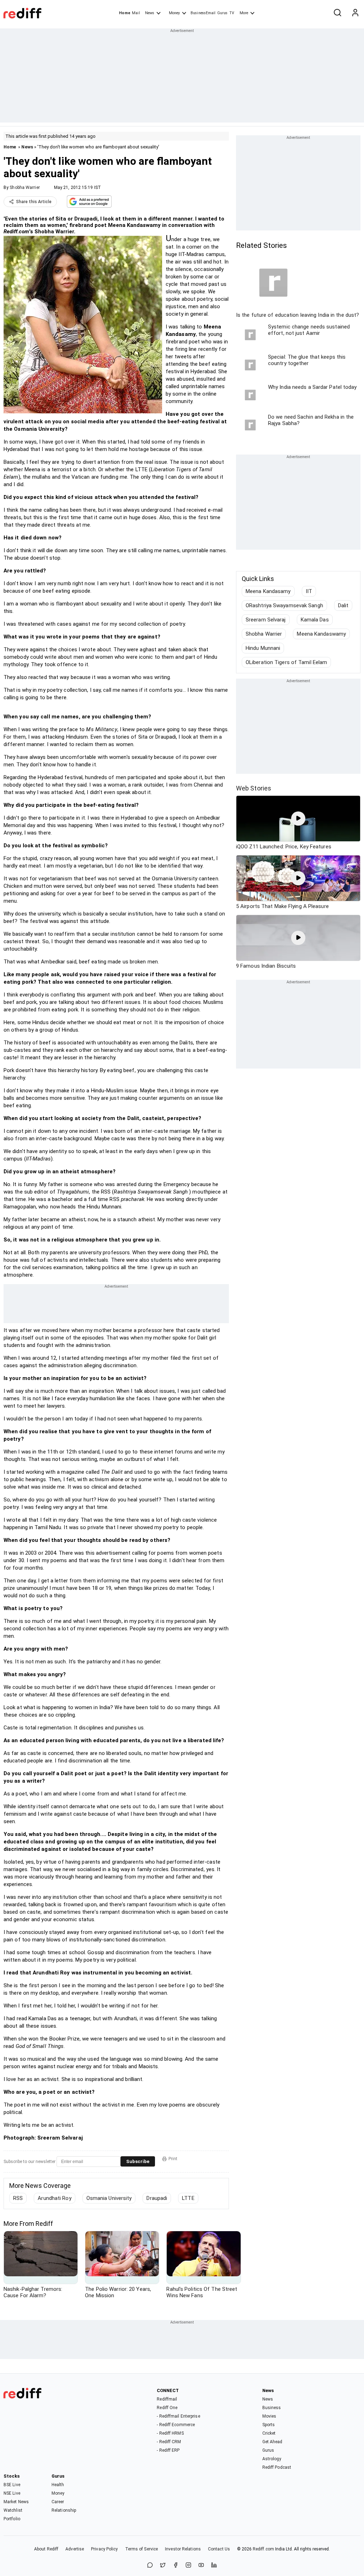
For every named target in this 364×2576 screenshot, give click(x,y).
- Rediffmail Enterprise (178, 2416)
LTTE (188, 2198)
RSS (18, 2198)
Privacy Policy (104, 2549)
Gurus (223, 13)
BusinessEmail (203, 13)
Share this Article (34, 202)
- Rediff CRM (169, 2442)
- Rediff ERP (168, 2450)
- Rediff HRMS (170, 2433)
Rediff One (167, 2408)
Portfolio (12, 2519)
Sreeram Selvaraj (266, 620)
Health (58, 2485)
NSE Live (12, 2493)
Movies (269, 2416)
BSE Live (12, 2485)
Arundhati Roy (54, 2198)
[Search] (337, 13)
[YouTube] (201, 2566)
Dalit (343, 605)
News (150, 13)
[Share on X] (163, 2566)
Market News (16, 2502)
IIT (309, 591)
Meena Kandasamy (268, 591)
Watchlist (13, 2510)
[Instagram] (188, 2566)
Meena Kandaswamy (321, 634)
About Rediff (46, 2549)
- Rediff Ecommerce (176, 2425)
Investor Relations (183, 2549)
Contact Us (219, 2549)
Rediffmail (167, 2399)
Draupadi (157, 2198)
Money (174, 13)
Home (125, 13)
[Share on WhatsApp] (150, 2566)
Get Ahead (272, 2442)
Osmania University (109, 2198)
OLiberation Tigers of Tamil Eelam (286, 662)
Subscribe (138, 2161)
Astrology (272, 2459)
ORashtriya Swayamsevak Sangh (284, 605)
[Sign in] (355, 13)
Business (272, 2408)
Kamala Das (315, 620)
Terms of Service (142, 2549)
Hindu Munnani (263, 648)
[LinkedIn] (214, 2566)
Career (58, 2502)
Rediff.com (263, 2549)
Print (173, 2159)
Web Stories (254, 788)
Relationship (64, 2510)
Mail (136, 13)
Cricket (269, 2433)
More (244, 13)
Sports (269, 2425)
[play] (298, 819)
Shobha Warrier (25, 188)
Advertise (75, 2549)
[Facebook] (176, 2566)
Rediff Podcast (277, 2467)
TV (232, 13)
